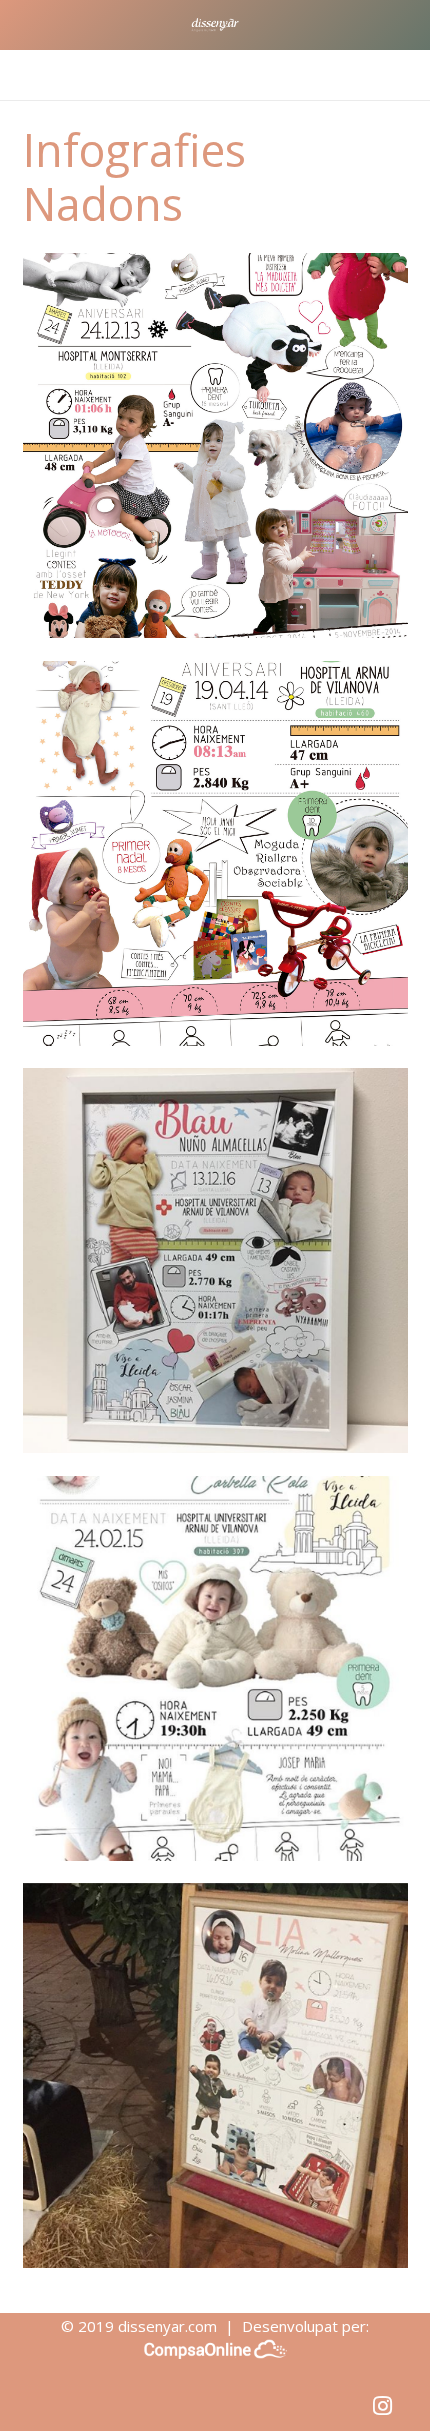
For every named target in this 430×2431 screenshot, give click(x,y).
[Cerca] (404, 75)
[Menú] (25, 75)
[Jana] (215, 853)
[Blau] (215, 1260)
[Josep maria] (215, 1668)
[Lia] (215, 2075)
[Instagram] (383, 2406)
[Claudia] (215, 445)
